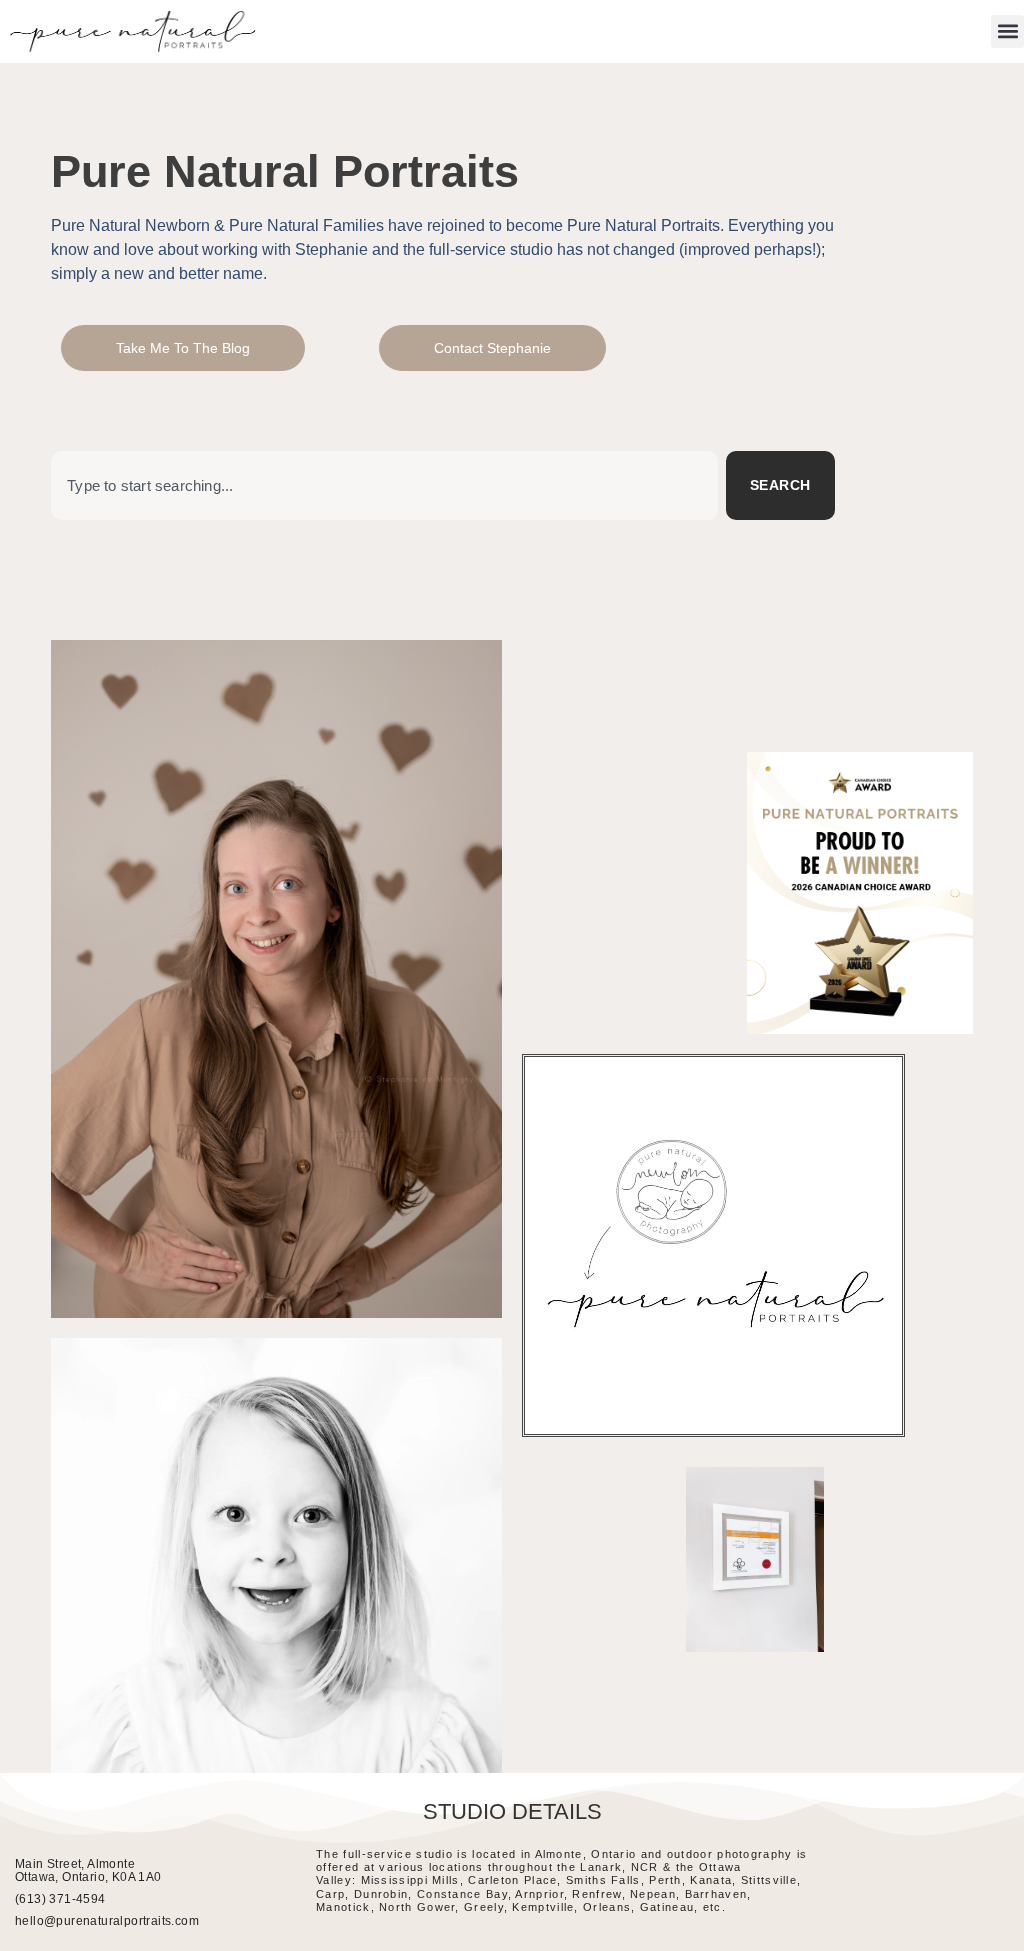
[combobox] (384, 485)
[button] (1007, 31)
